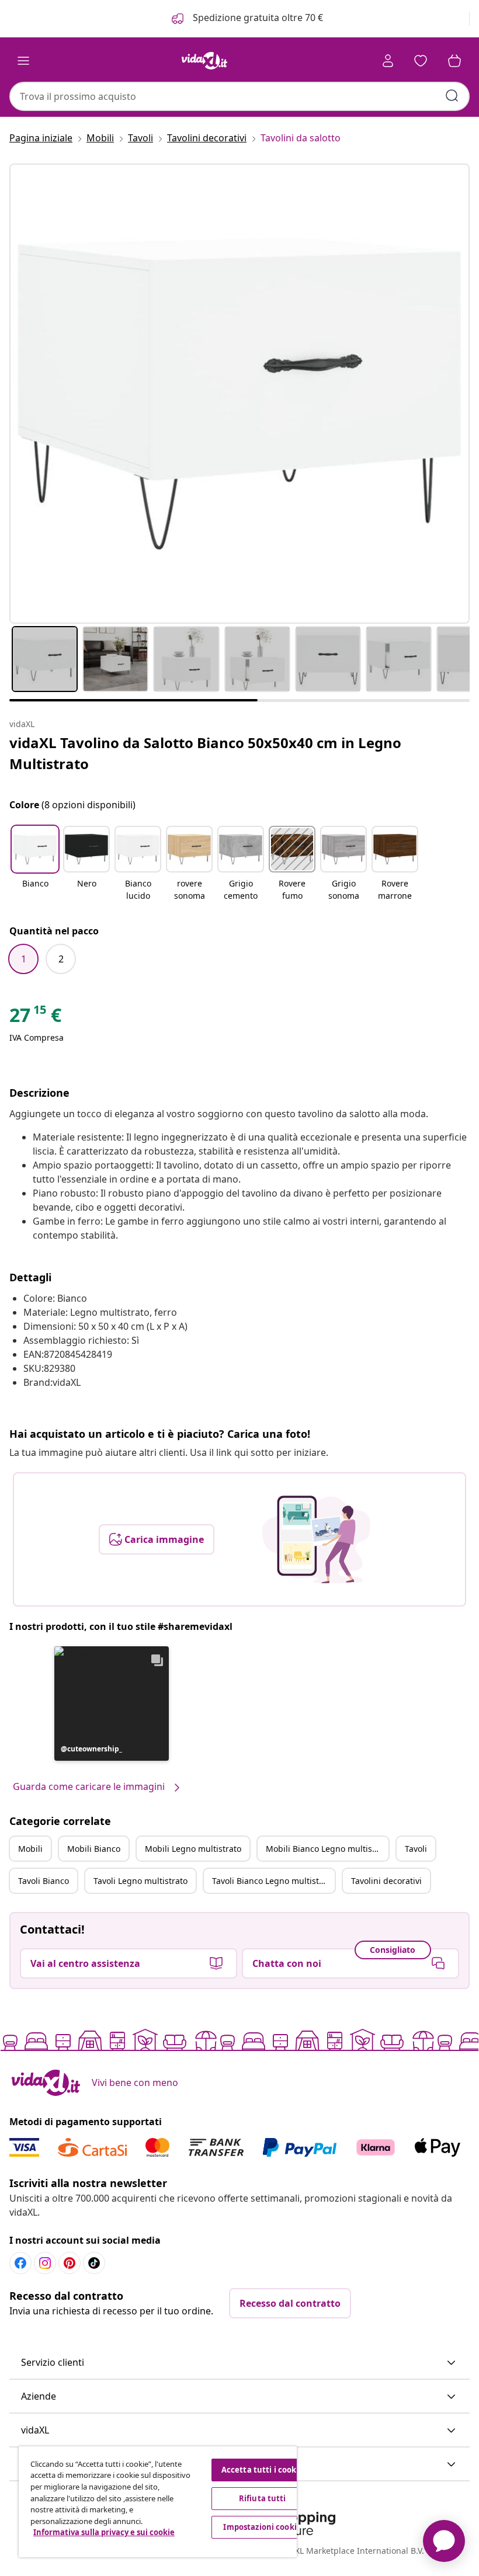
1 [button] (24, 959)
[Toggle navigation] (23, 61)
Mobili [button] (30, 1849)
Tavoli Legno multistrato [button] (140, 1881)
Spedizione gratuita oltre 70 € (257, 18)
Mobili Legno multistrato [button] (193, 1849)
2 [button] (61, 959)
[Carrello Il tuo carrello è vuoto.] (454, 61)
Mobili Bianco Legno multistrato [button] (327, 1849)
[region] (158, 2502)
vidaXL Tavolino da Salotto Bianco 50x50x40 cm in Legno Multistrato (205, 753)
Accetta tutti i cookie (263, 2470)
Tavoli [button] (416, 1849)
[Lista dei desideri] (421, 61)
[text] (35, 1018)
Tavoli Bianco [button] (44, 1881)
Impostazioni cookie (262, 2527)
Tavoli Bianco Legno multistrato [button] (273, 1881)
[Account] (388, 61)
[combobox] (239, 96)
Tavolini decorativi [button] (386, 1881)
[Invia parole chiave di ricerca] (452, 96)
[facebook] (20, 2263)
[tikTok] (94, 2263)
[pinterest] (70, 2263)
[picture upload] (316, 1539)
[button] (35, 864)
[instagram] (45, 2263)
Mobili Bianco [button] (94, 1849)
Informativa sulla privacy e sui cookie (104, 2532)
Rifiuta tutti (263, 2498)
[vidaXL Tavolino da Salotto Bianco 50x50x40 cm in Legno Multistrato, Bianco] (239, 394)
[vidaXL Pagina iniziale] (204, 61)
